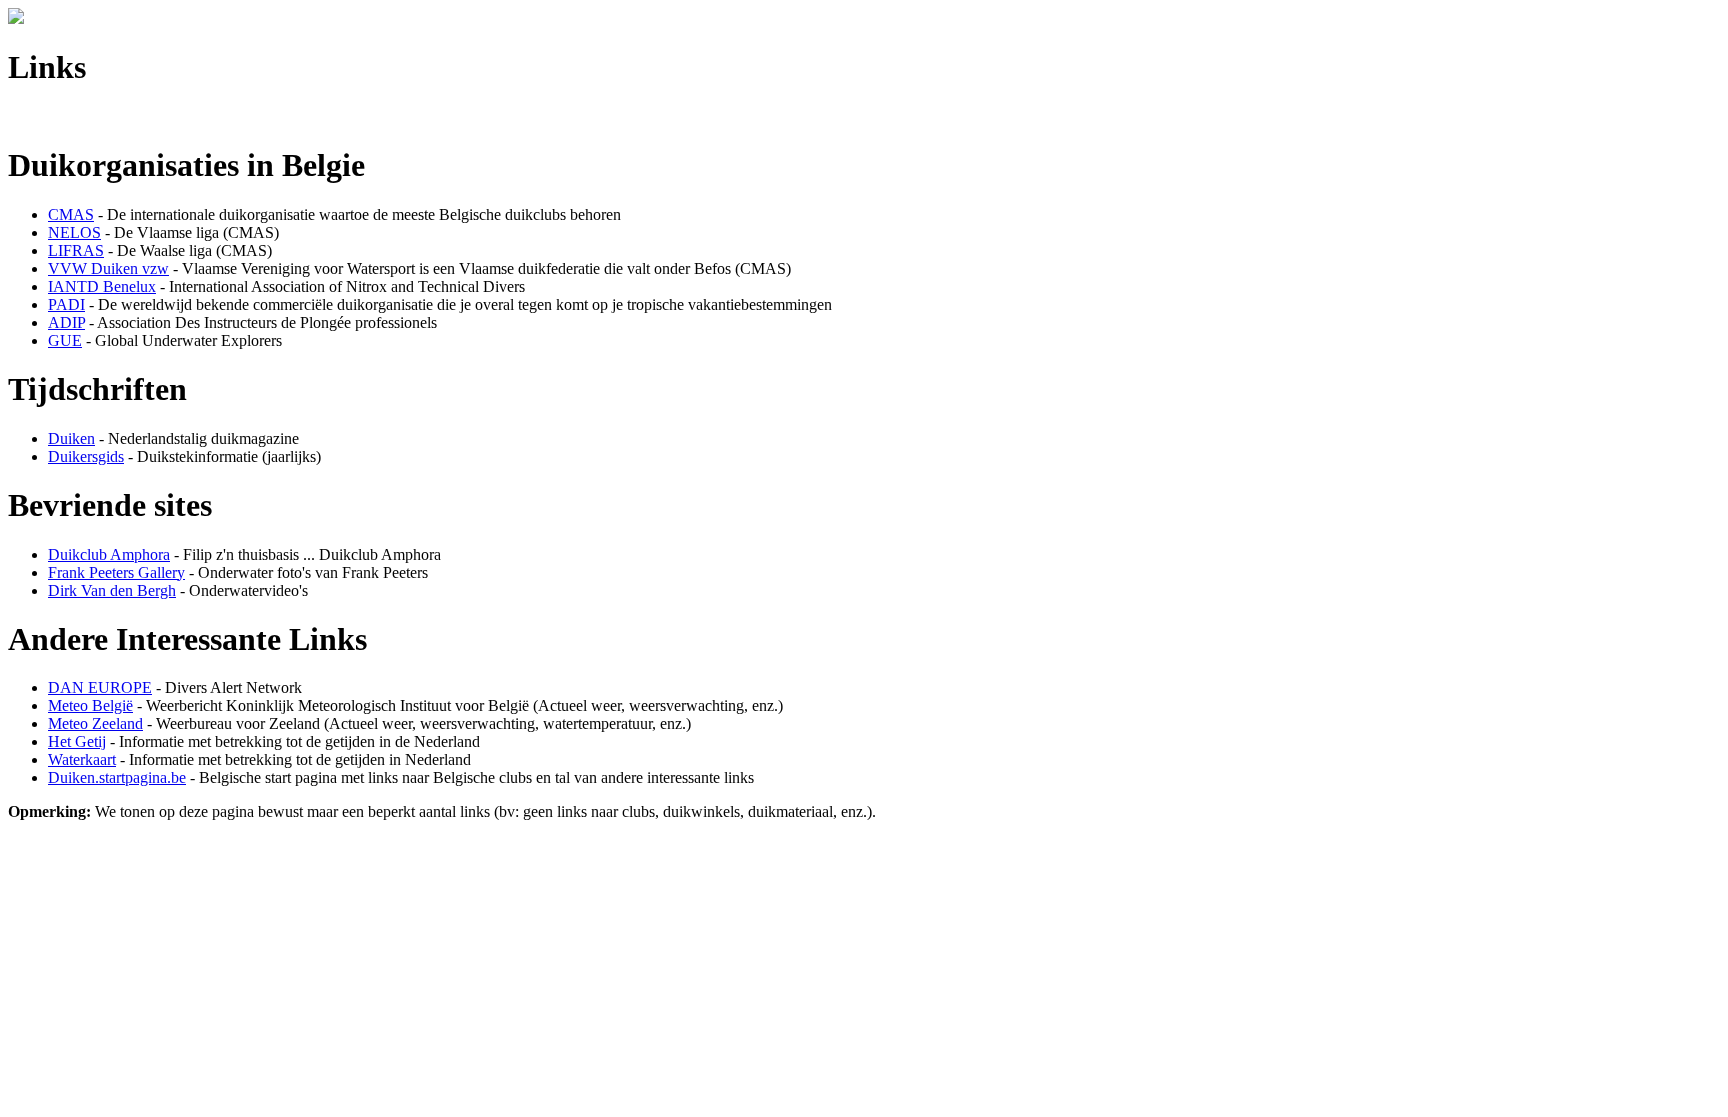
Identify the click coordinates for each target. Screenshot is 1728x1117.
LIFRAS (76, 250)
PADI (66, 304)
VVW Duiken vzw (108, 268)
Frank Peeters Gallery (116, 572)
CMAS (71, 214)
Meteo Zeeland (95, 723)
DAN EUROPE (100, 687)
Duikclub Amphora (109, 554)
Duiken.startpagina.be (117, 777)
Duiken (71, 438)
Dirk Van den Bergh (112, 590)
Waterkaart (82, 759)
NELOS (74, 232)
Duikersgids (86, 456)
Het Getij (77, 741)
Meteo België (90, 705)
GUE (65, 340)
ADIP (66, 322)
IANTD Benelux (102, 286)
